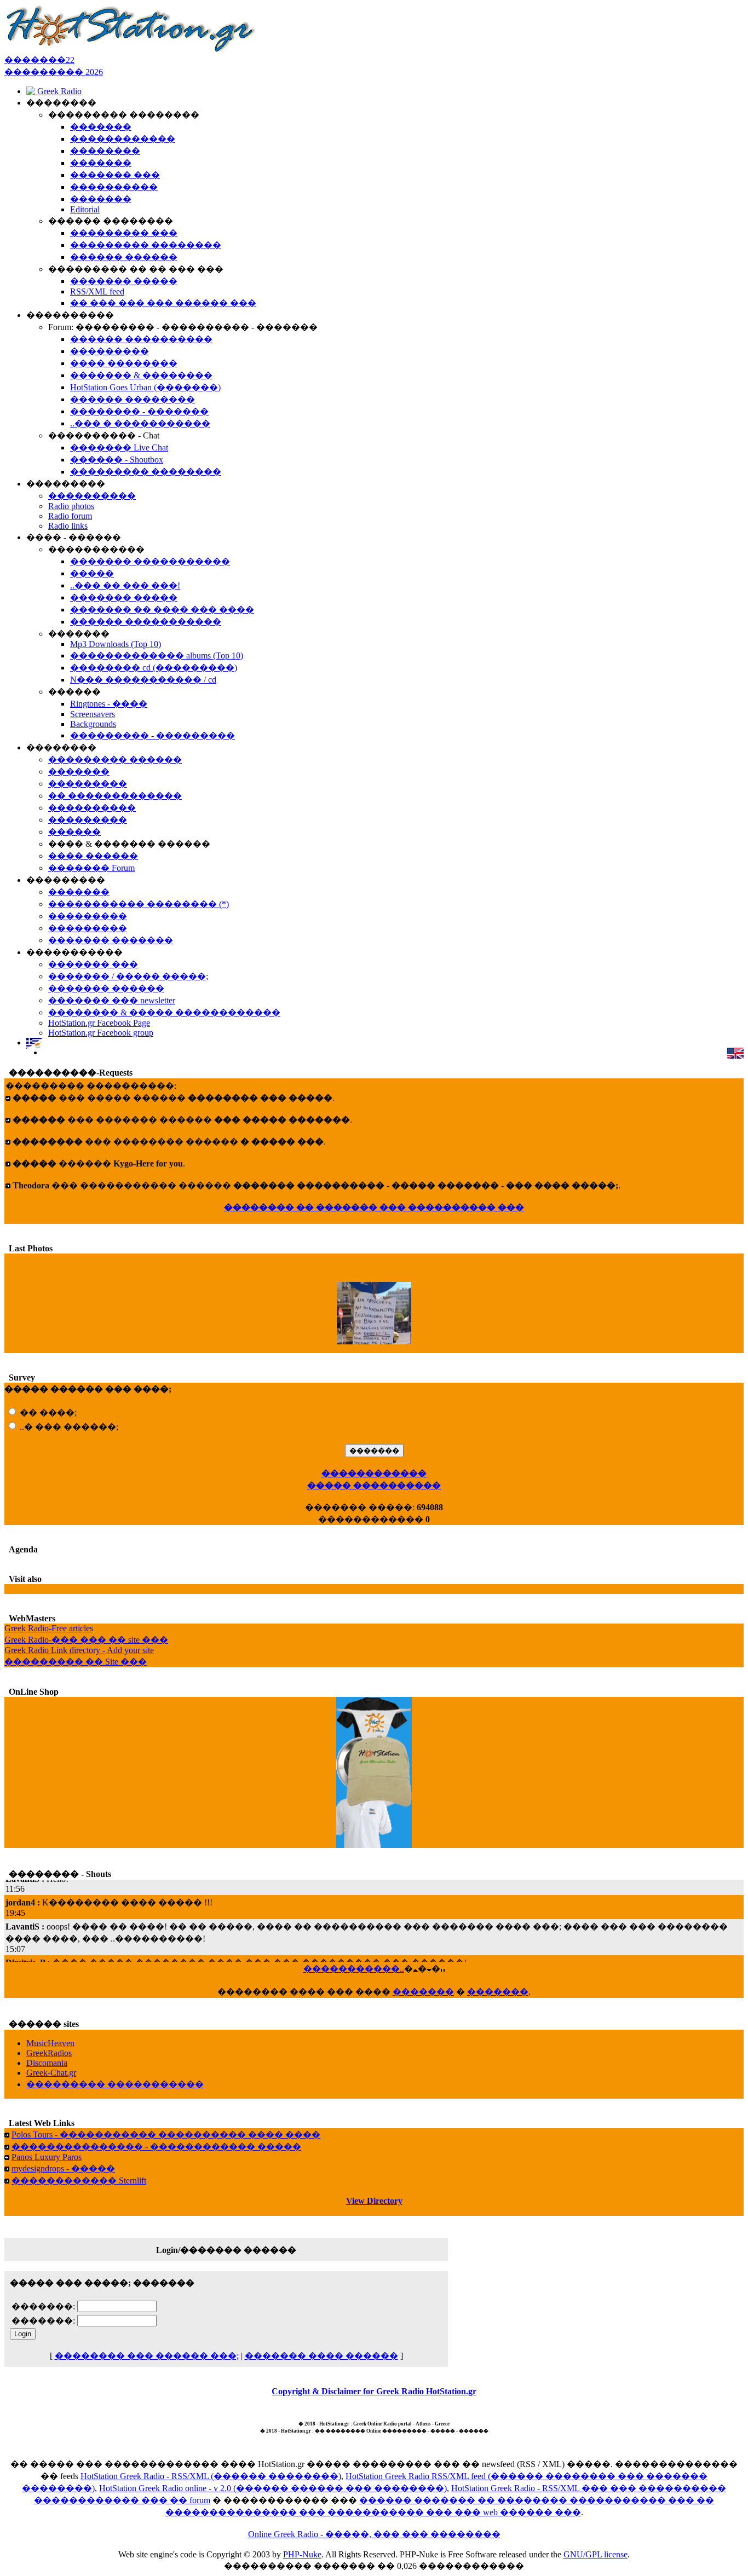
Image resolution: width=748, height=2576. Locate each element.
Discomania (47, 2063)
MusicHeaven (50, 2043)
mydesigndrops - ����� (63, 2168)
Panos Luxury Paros (47, 2157)
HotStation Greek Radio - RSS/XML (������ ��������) (211, 2476)
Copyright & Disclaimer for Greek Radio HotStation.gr (374, 2391)
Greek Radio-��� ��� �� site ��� (86, 1640)
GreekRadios (49, 2053)
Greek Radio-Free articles (49, 1628)
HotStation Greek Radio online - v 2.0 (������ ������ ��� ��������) (273, 2488)
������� (423, 1992)
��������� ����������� (115, 2084)
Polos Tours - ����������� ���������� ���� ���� (166, 2135)
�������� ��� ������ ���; (147, 2356)
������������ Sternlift (79, 2181)
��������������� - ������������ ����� (156, 2147)
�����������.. (354, 1969)
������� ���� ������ (321, 2356)
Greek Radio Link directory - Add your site (79, 1650)
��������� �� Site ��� (76, 1662)
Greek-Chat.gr (51, 2073)
